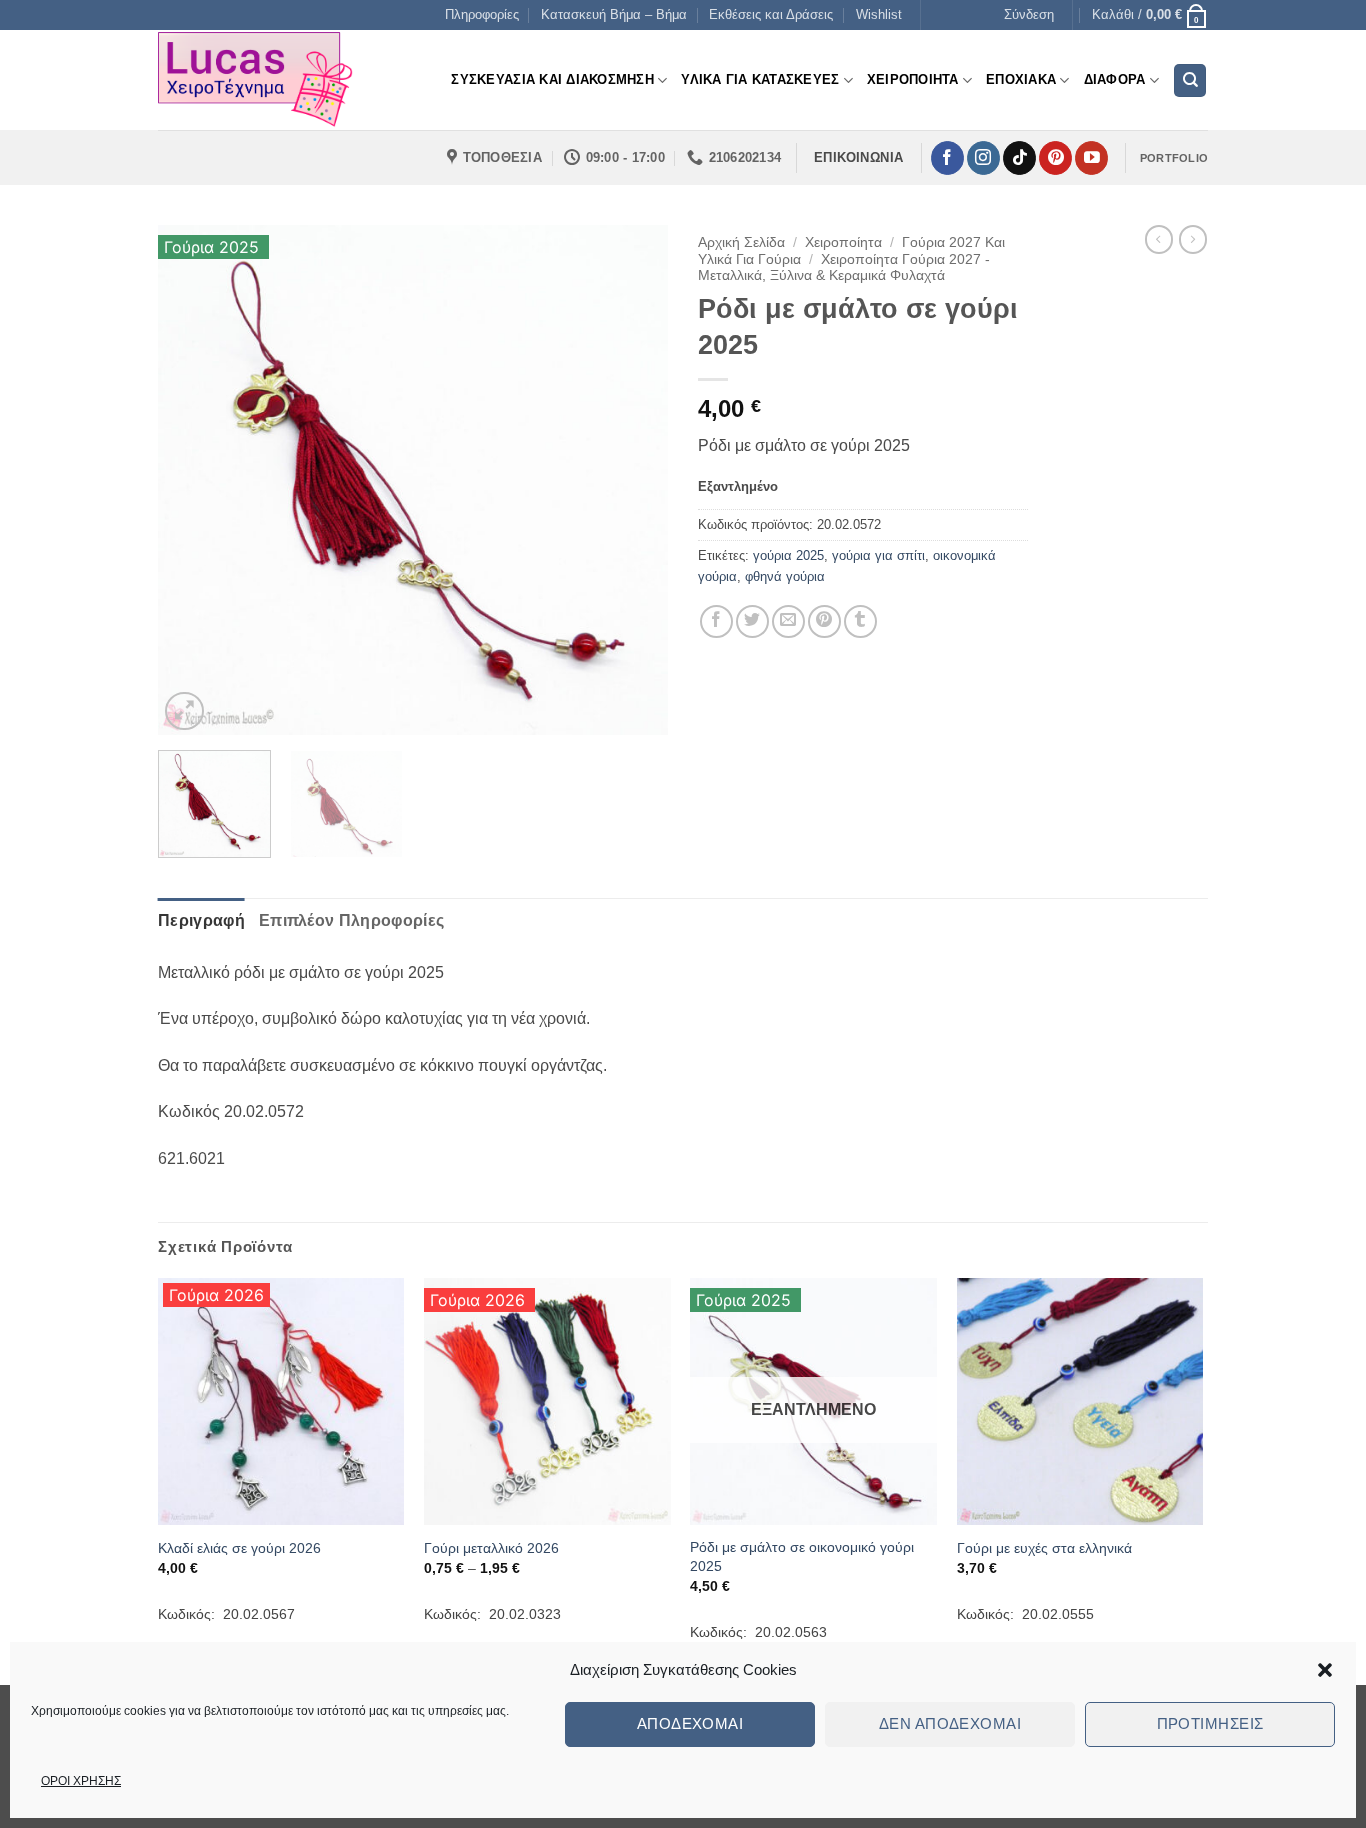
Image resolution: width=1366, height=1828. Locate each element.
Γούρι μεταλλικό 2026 (491, 1548)
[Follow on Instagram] (983, 158)
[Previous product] (1193, 239)
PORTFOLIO (1174, 158)
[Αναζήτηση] (1190, 80)
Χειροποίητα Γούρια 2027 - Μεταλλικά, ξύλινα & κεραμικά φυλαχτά (844, 267)
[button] (1325, 1670)
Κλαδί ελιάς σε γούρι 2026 (239, 1548)
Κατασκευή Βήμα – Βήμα (614, 14)
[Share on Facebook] (716, 621)
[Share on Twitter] (752, 621)
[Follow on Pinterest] (1055, 158)
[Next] (633, 480)
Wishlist (879, 14)
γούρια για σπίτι (878, 555)
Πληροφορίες (482, 14)
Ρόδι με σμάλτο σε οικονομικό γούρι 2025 (802, 1556)
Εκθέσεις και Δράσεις (771, 14)
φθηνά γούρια (785, 576)
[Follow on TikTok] (1019, 158)
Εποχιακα (1021, 79)
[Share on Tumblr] (860, 621)
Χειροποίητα (843, 242)
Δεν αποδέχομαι (950, 1723)
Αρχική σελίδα (741, 242)
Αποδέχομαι (690, 1723)
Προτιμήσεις (1210, 1723)
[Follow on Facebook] (947, 158)
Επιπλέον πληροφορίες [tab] (351, 920)
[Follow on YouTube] (1091, 158)
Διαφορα (1115, 79)
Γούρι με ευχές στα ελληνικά (1044, 1548)
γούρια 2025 (788, 555)
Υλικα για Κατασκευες (760, 79)
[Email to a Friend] (788, 621)
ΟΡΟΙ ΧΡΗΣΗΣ (81, 1781)
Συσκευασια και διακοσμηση (552, 79)
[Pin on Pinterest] (824, 621)
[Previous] (193, 480)
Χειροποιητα (913, 79)
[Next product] (1159, 239)
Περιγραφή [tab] (201, 920)
